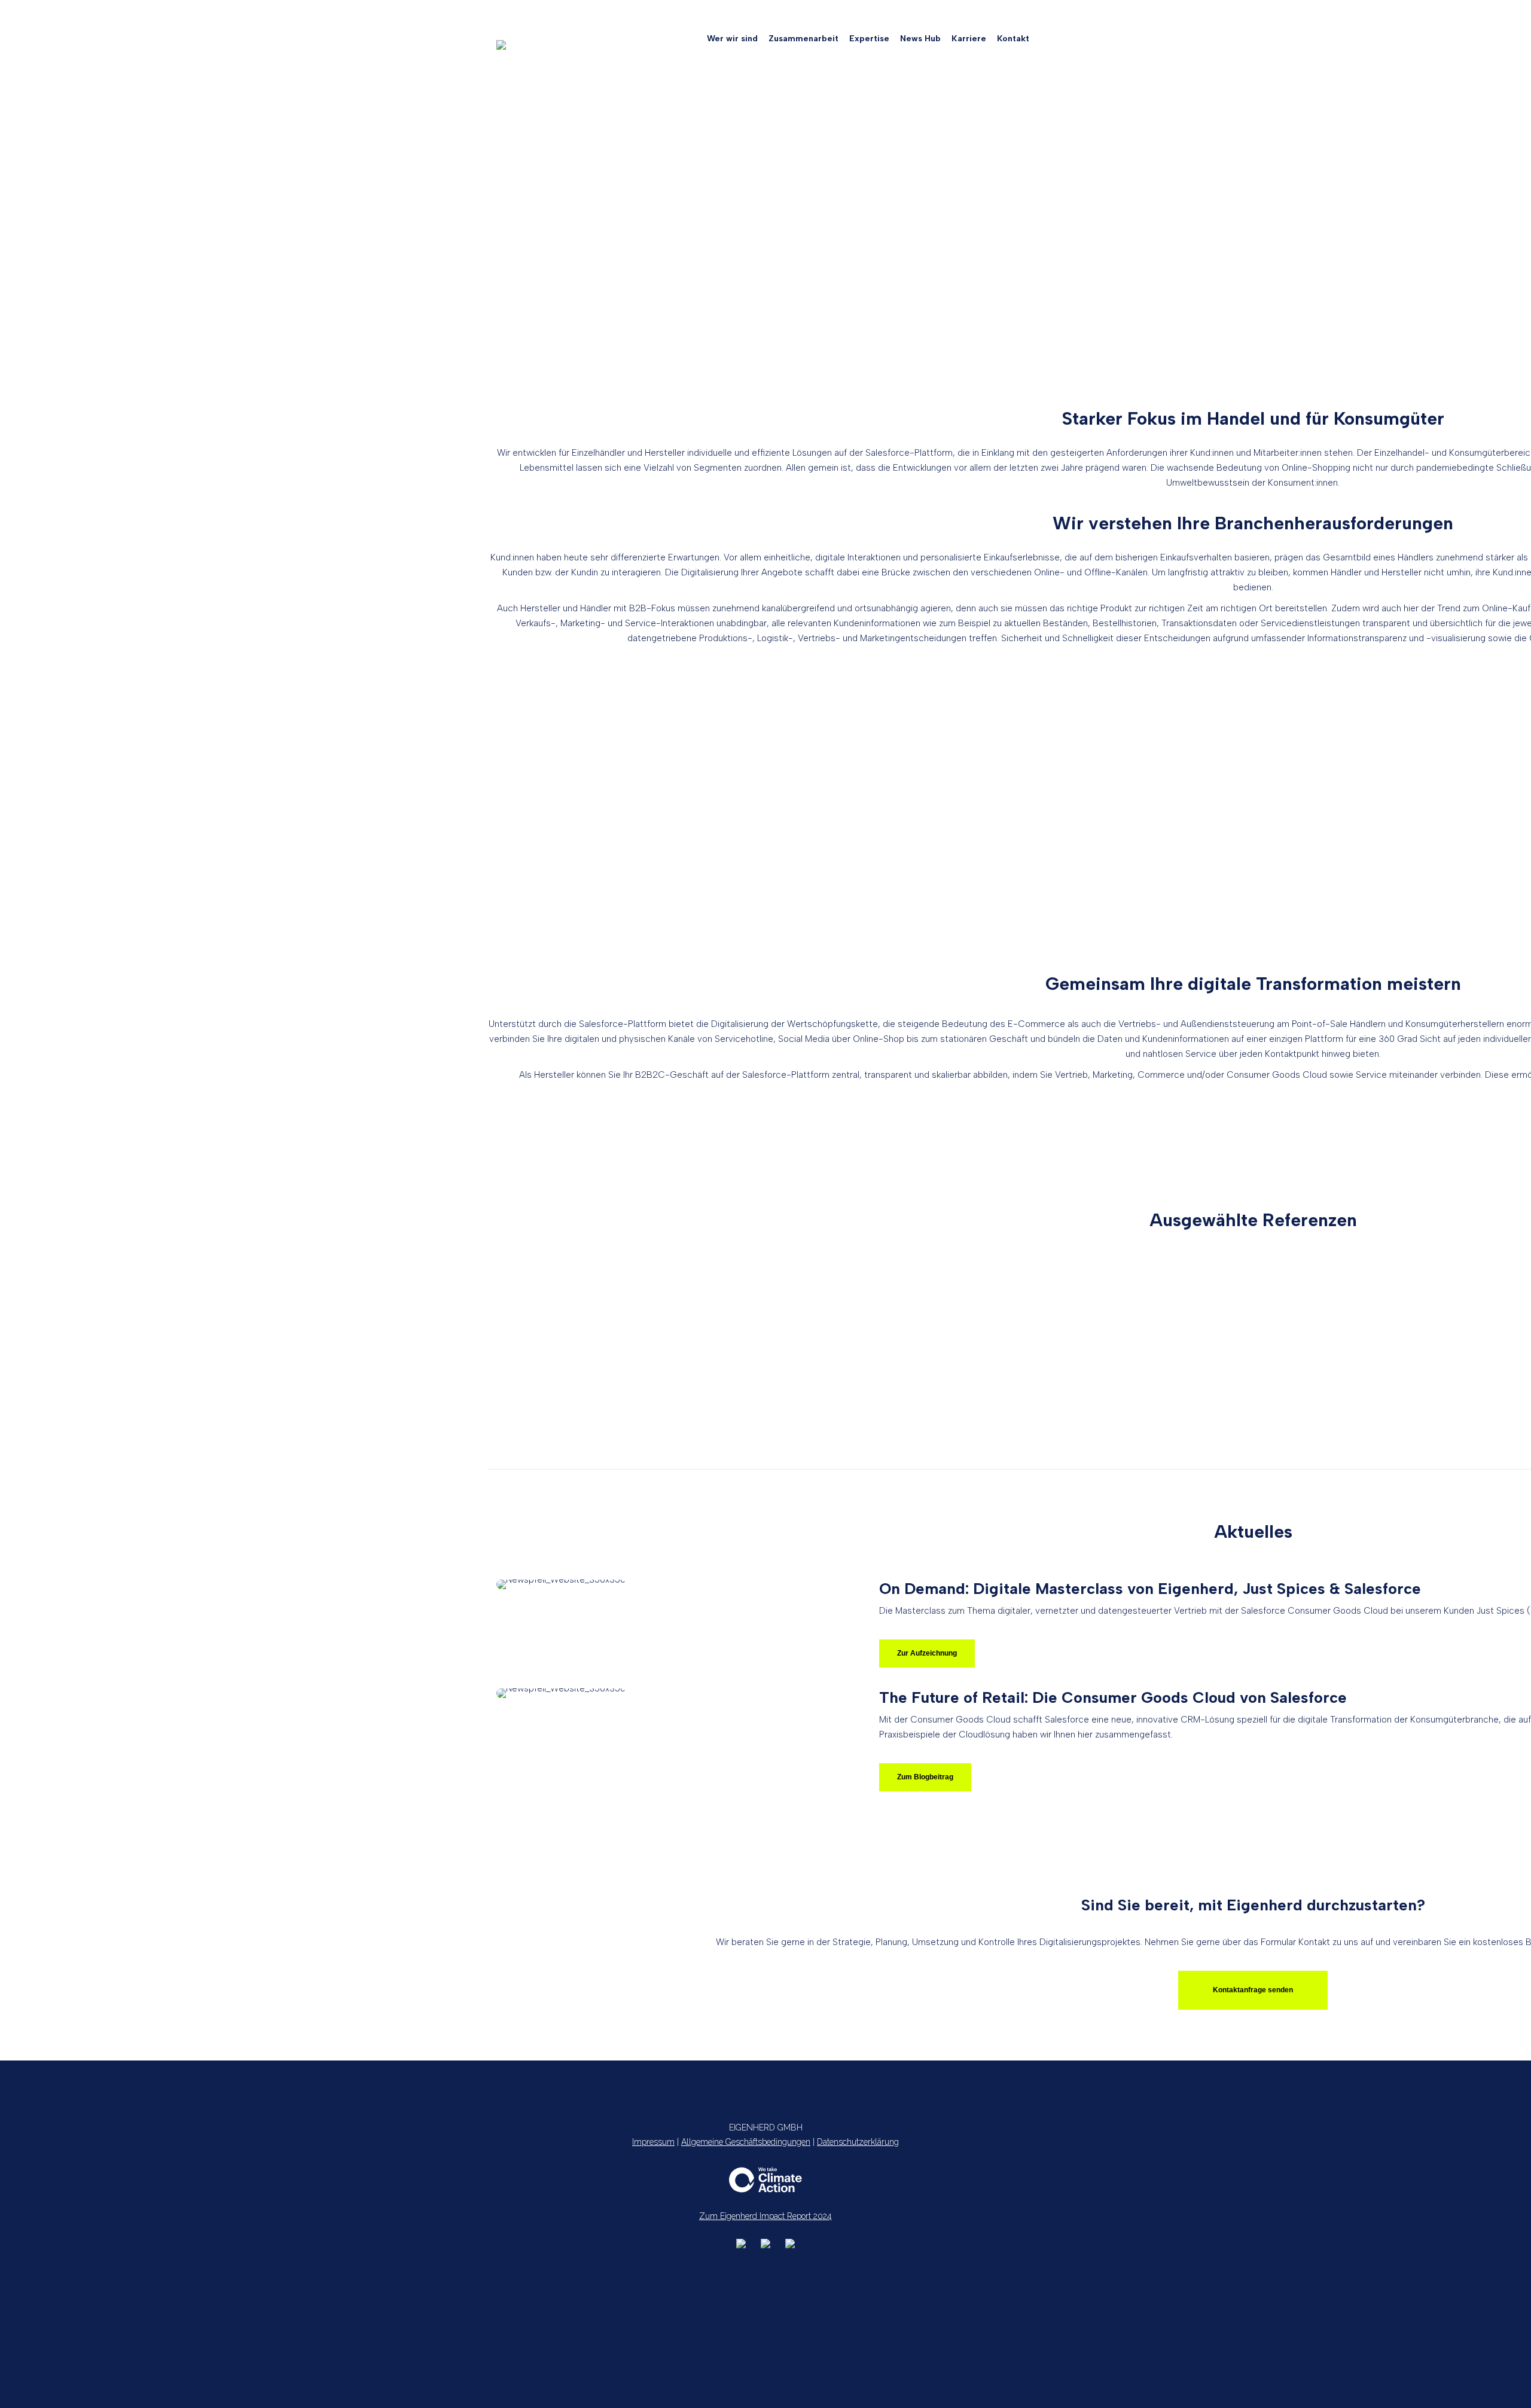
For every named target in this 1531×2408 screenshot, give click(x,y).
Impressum (653, 2142)
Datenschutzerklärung (858, 2142)
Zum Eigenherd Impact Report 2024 (765, 2216)
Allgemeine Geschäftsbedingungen (746, 2142)
